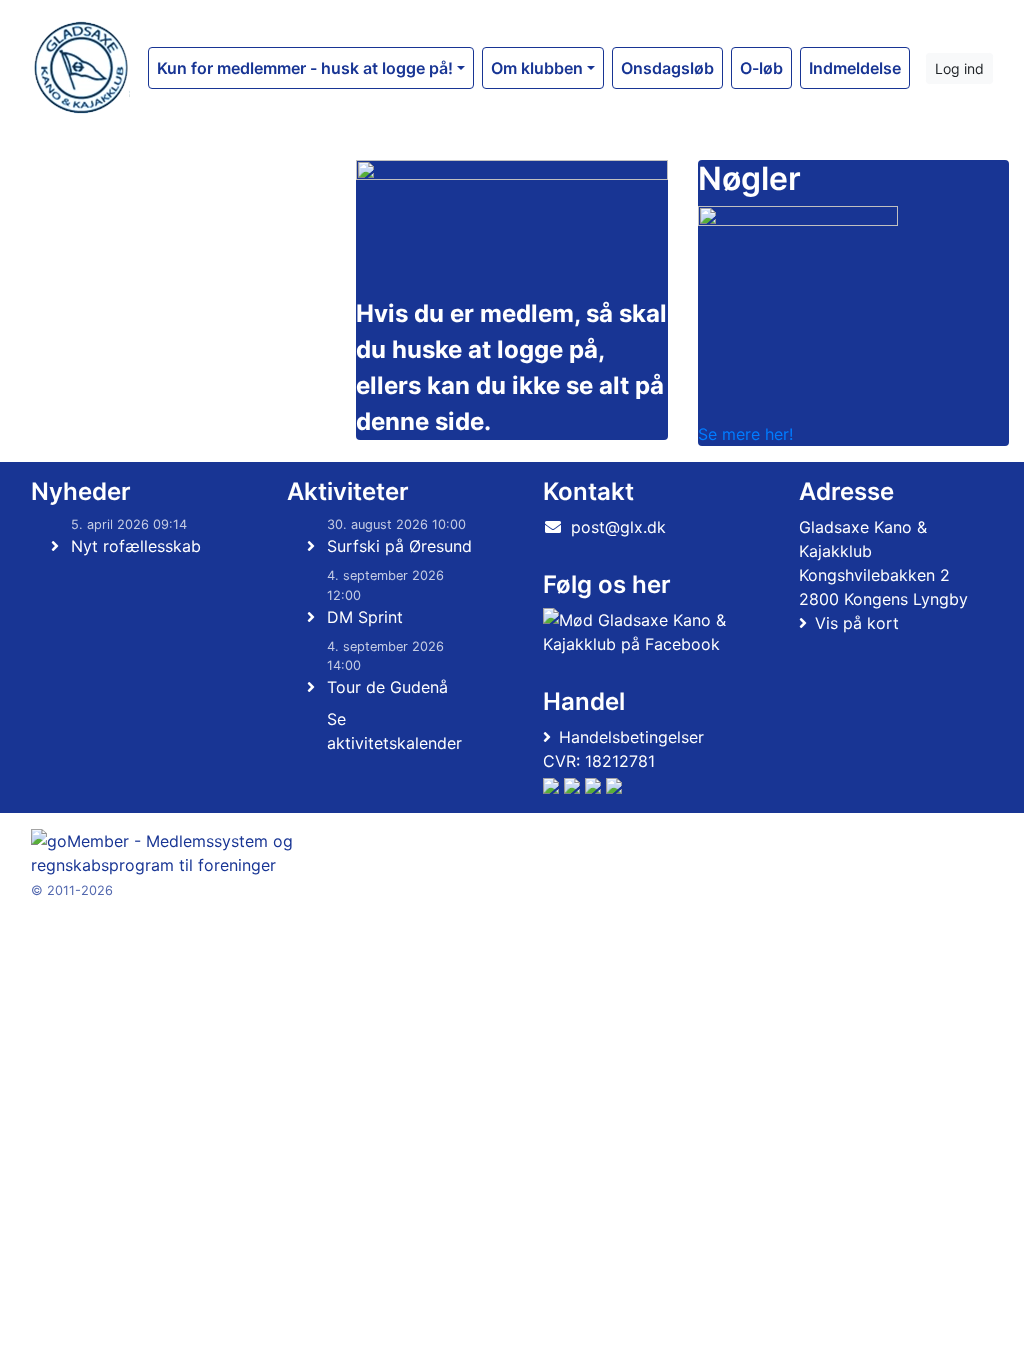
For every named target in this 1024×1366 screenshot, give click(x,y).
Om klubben (537, 68)
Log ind (959, 68)
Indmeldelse (855, 68)
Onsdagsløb (667, 68)
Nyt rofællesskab (136, 546)
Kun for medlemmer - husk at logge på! (305, 68)
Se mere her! (745, 434)
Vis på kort (857, 623)
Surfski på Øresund (399, 546)
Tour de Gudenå (387, 687)
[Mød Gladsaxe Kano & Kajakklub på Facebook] (636, 632)
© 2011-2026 (72, 890)
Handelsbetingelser (631, 737)
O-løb (761, 68)
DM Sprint (365, 617)
